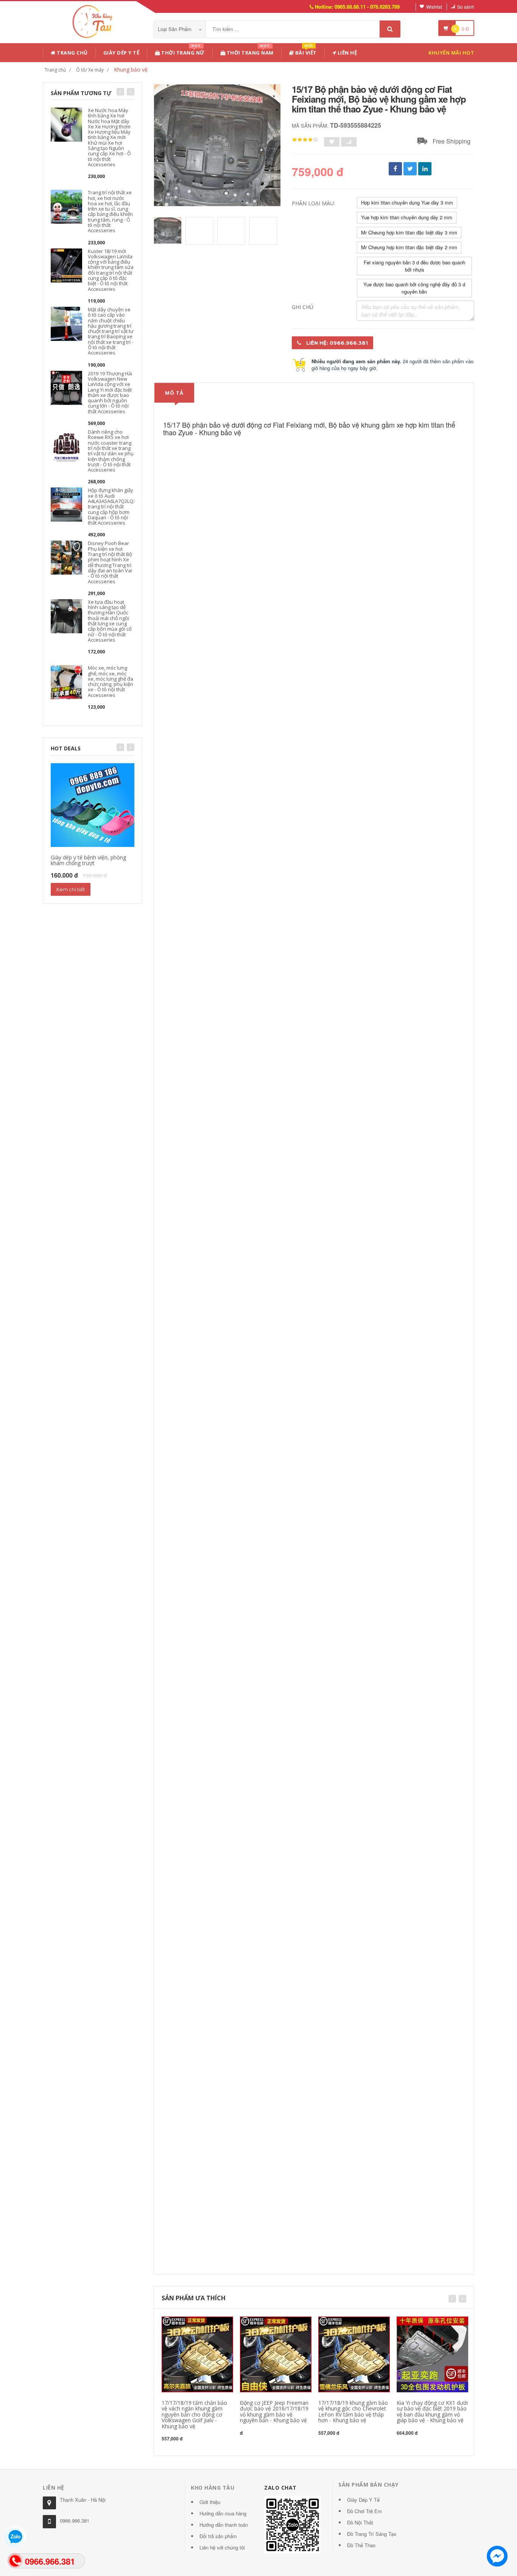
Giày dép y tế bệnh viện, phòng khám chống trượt (88, 860)
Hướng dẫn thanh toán (224, 2525)
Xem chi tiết (71, 889)
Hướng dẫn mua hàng (223, 2513)
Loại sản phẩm (175, 29)
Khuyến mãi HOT (451, 53)
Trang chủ (72, 53)
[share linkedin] (425, 169)
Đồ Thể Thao (361, 2545)
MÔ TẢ (174, 393)
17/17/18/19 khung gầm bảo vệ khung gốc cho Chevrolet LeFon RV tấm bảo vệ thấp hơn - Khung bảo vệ (353, 2411)
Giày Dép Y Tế (121, 53)
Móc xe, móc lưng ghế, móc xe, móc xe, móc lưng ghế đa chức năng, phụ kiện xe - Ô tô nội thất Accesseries (111, 681)
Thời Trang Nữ (182, 51)
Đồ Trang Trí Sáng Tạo (372, 2534)
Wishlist (434, 7)
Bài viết (305, 51)
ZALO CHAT (280, 2488)
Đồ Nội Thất (360, 2522)
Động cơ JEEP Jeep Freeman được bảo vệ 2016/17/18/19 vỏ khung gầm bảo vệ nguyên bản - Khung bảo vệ (274, 2411)
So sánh (466, 7)
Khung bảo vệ (131, 70)
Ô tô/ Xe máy (90, 70)
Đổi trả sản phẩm (218, 2536)
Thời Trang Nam (249, 51)
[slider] (305, 140)
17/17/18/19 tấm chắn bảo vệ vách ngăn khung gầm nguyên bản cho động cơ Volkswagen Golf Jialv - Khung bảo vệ (194, 2414)
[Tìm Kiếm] (390, 29)
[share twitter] (410, 169)
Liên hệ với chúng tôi (222, 2547)
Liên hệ (346, 53)
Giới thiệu (210, 2502)
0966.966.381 (75, 2521)
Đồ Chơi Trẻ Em (364, 2511)
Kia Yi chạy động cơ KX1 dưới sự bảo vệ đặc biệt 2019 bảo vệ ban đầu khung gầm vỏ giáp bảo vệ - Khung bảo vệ (432, 2411)
